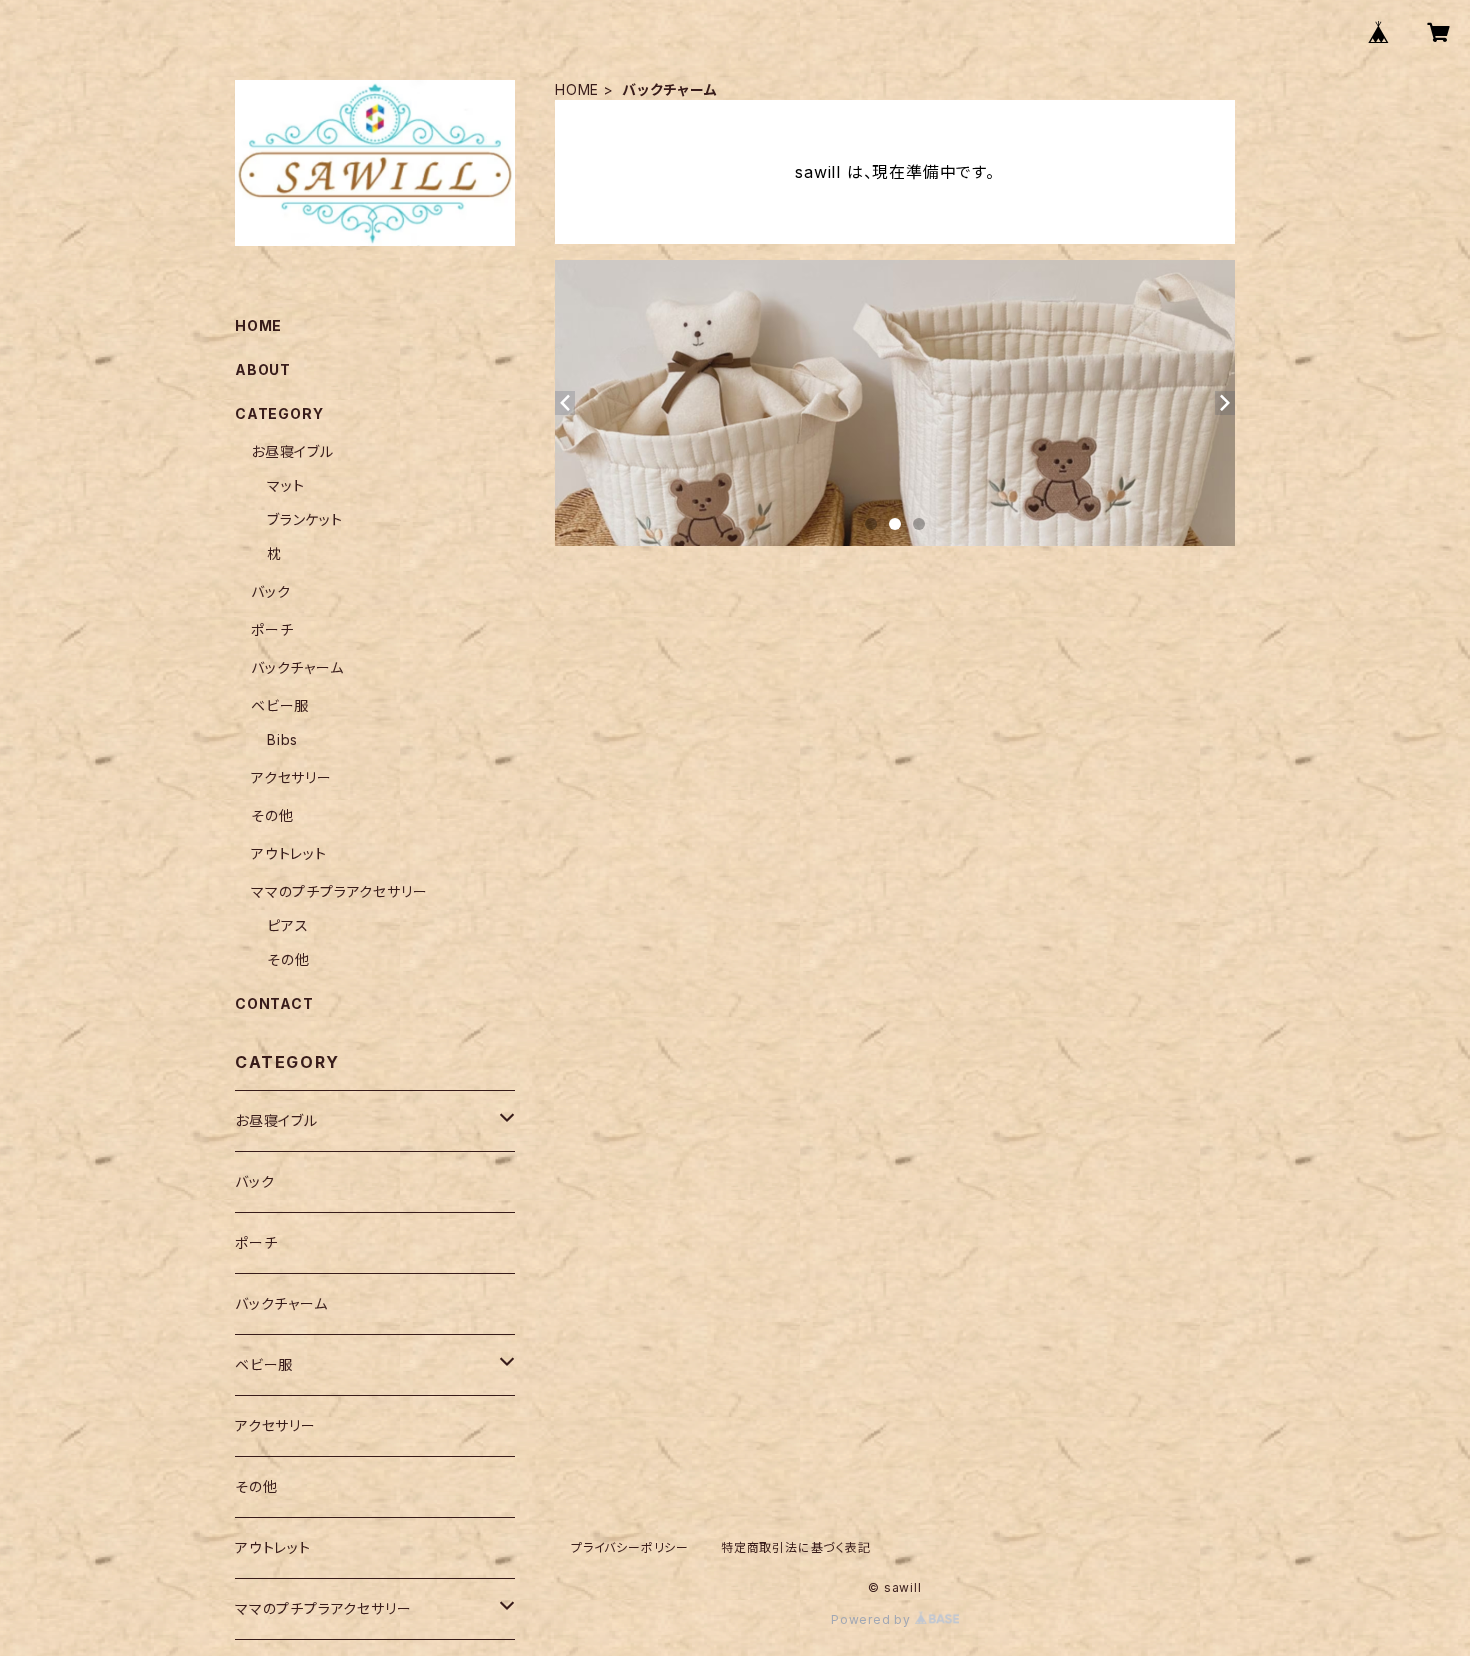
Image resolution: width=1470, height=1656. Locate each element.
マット (285, 485)
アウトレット (289, 853)
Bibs (282, 739)
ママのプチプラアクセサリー (339, 891)
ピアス (287, 925)
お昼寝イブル (292, 451)
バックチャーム (297, 667)
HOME (577, 89)
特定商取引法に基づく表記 (796, 1547)
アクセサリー (291, 777)
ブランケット (305, 519)
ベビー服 (280, 705)
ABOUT (263, 369)
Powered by (873, 1619)
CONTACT (274, 1003)
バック (270, 591)
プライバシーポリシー (630, 1547)
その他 (272, 815)
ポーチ (272, 629)
